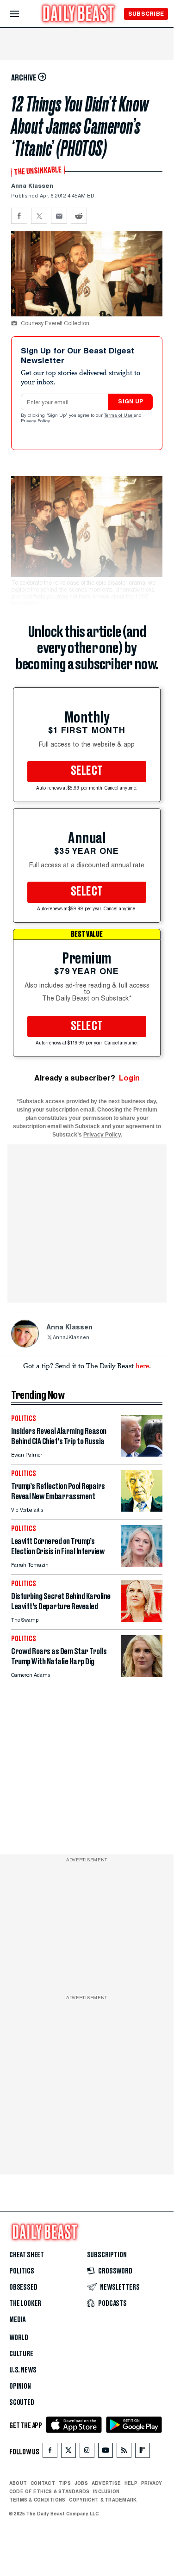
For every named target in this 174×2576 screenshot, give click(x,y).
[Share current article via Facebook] (19, 216)
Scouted (22, 2403)
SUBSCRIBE (146, 14)
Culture (21, 2354)
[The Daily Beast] (79, 15)
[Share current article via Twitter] (39, 216)
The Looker (25, 2304)
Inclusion (106, 2491)
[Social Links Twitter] (68, 2452)
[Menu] (22, 14)
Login (129, 1078)
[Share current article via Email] (59, 216)
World (19, 2338)
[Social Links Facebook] (50, 2452)
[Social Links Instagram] (87, 2452)
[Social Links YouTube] (106, 2452)
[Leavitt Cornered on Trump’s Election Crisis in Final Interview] (142, 1564)
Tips (65, 2483)
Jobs (81, 2483)
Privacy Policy (36, 421)
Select (87, 771)
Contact (43, 2483)
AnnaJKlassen (71, 1338)
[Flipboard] (142, 2452)
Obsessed (23, 2287)
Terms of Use (119, 416)
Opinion (20, 2386)
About (18, 2483)
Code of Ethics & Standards (49, 2491)
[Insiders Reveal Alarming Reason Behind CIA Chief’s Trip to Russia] (142, 1454)
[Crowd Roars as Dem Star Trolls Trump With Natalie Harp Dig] (142, 1674)
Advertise (106, 2483)
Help (131, 2483)
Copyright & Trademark (103, 2500)
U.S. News (23, 2370)
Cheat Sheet (27, 2255)
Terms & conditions (37, 2500)
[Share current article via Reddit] (79, 216)
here (142, 1365)
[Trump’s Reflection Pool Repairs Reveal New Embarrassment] (142, 1509)
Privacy (152, 2483)
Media (17, 2320)
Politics (22, 2271)
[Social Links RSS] (124, 2452)
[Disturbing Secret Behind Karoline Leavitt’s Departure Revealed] (142, 1619)
